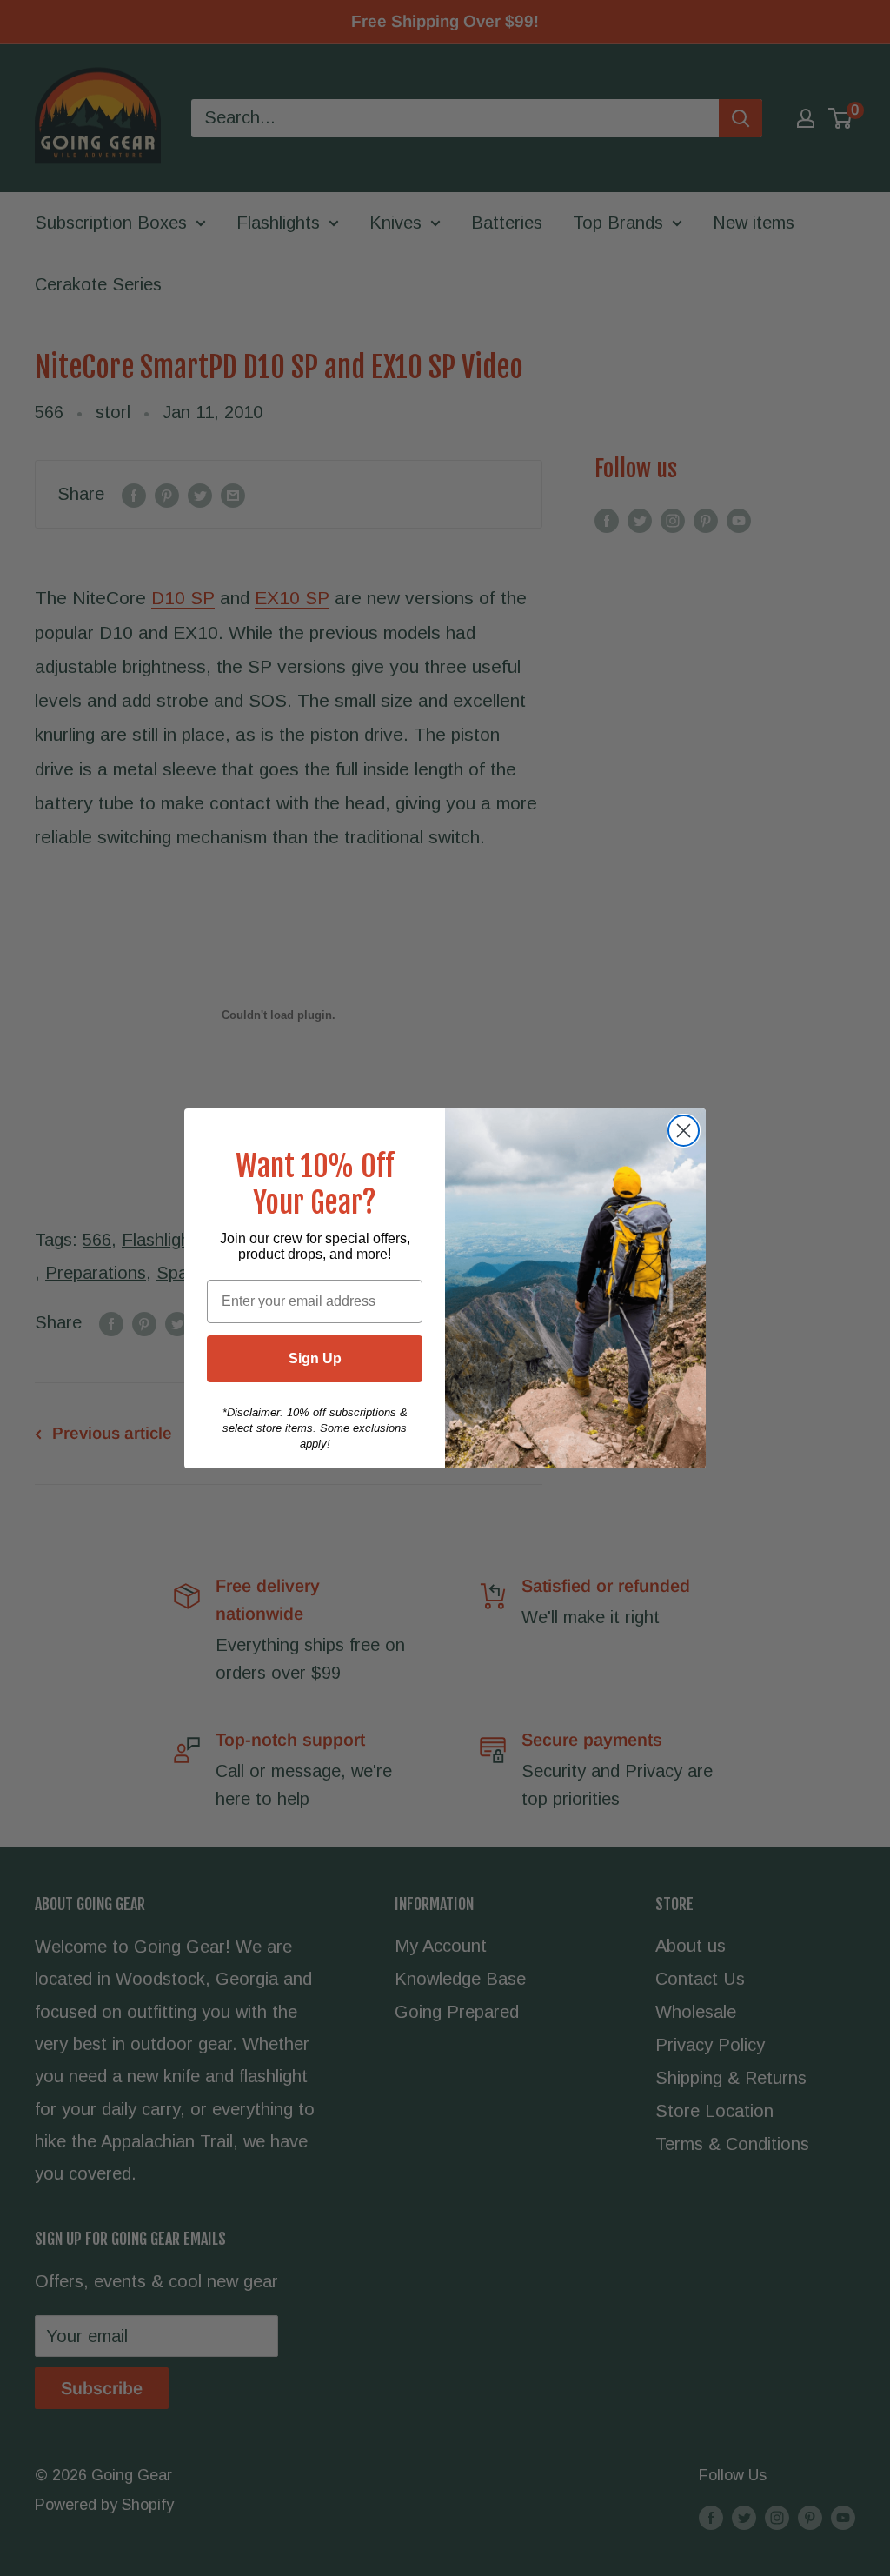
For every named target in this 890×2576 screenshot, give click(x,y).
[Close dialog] (684, 1131)
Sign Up (315, 1358)
